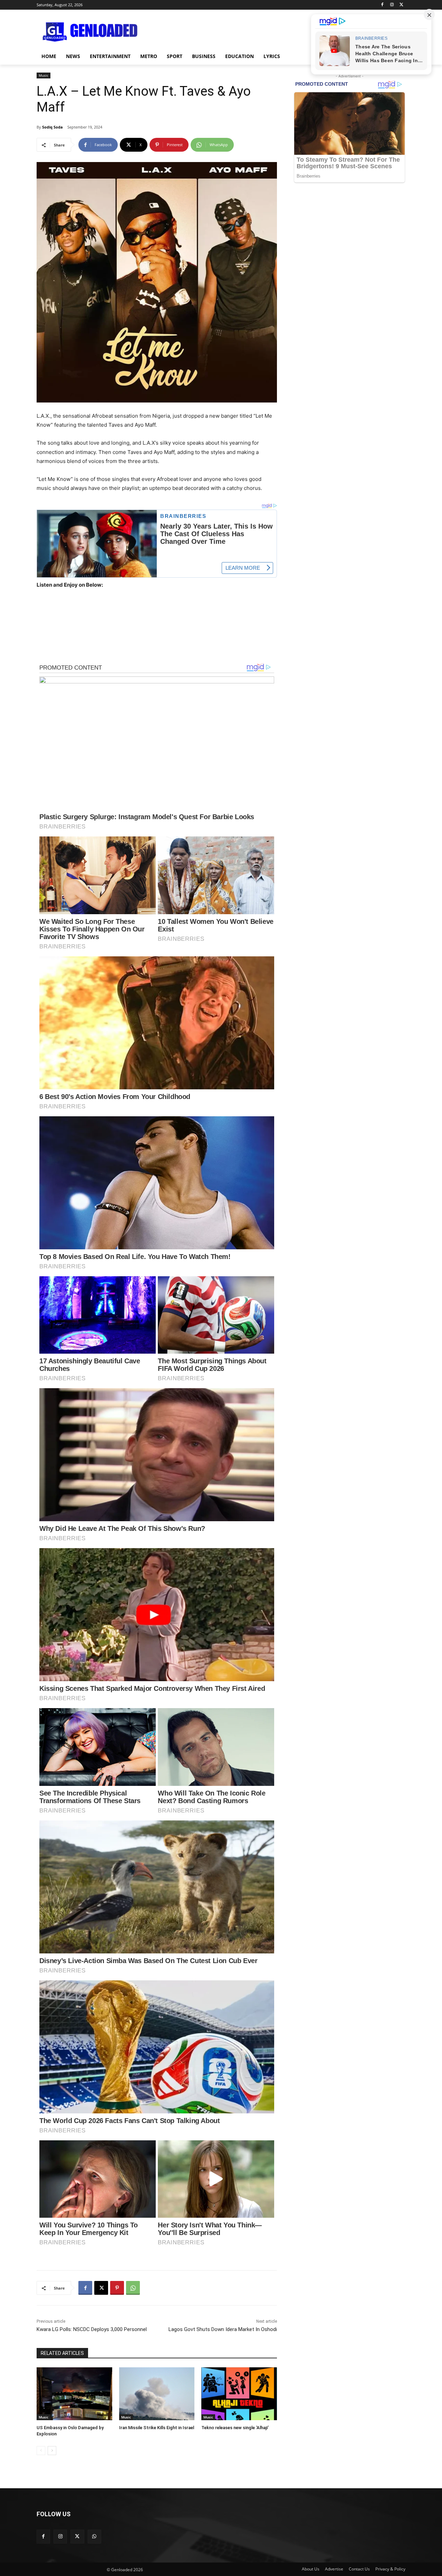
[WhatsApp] (133, 2288)
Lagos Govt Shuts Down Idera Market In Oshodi (223, 2329)
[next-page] (52, 2451)
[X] (401, 5)
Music (44, 75)
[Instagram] (392, 5)
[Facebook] (382, 5)
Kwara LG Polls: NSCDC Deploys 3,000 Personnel (92, 2329)
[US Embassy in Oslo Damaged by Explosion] (74, 2394)
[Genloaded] (92, 32)
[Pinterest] (117, 2288)
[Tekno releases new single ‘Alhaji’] (239, 2394)
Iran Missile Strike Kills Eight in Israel (157, 2428)
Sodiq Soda (52, 127)
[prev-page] (41, 2451)
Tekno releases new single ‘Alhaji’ (235, 2428)
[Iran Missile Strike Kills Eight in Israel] (157, 2394)
